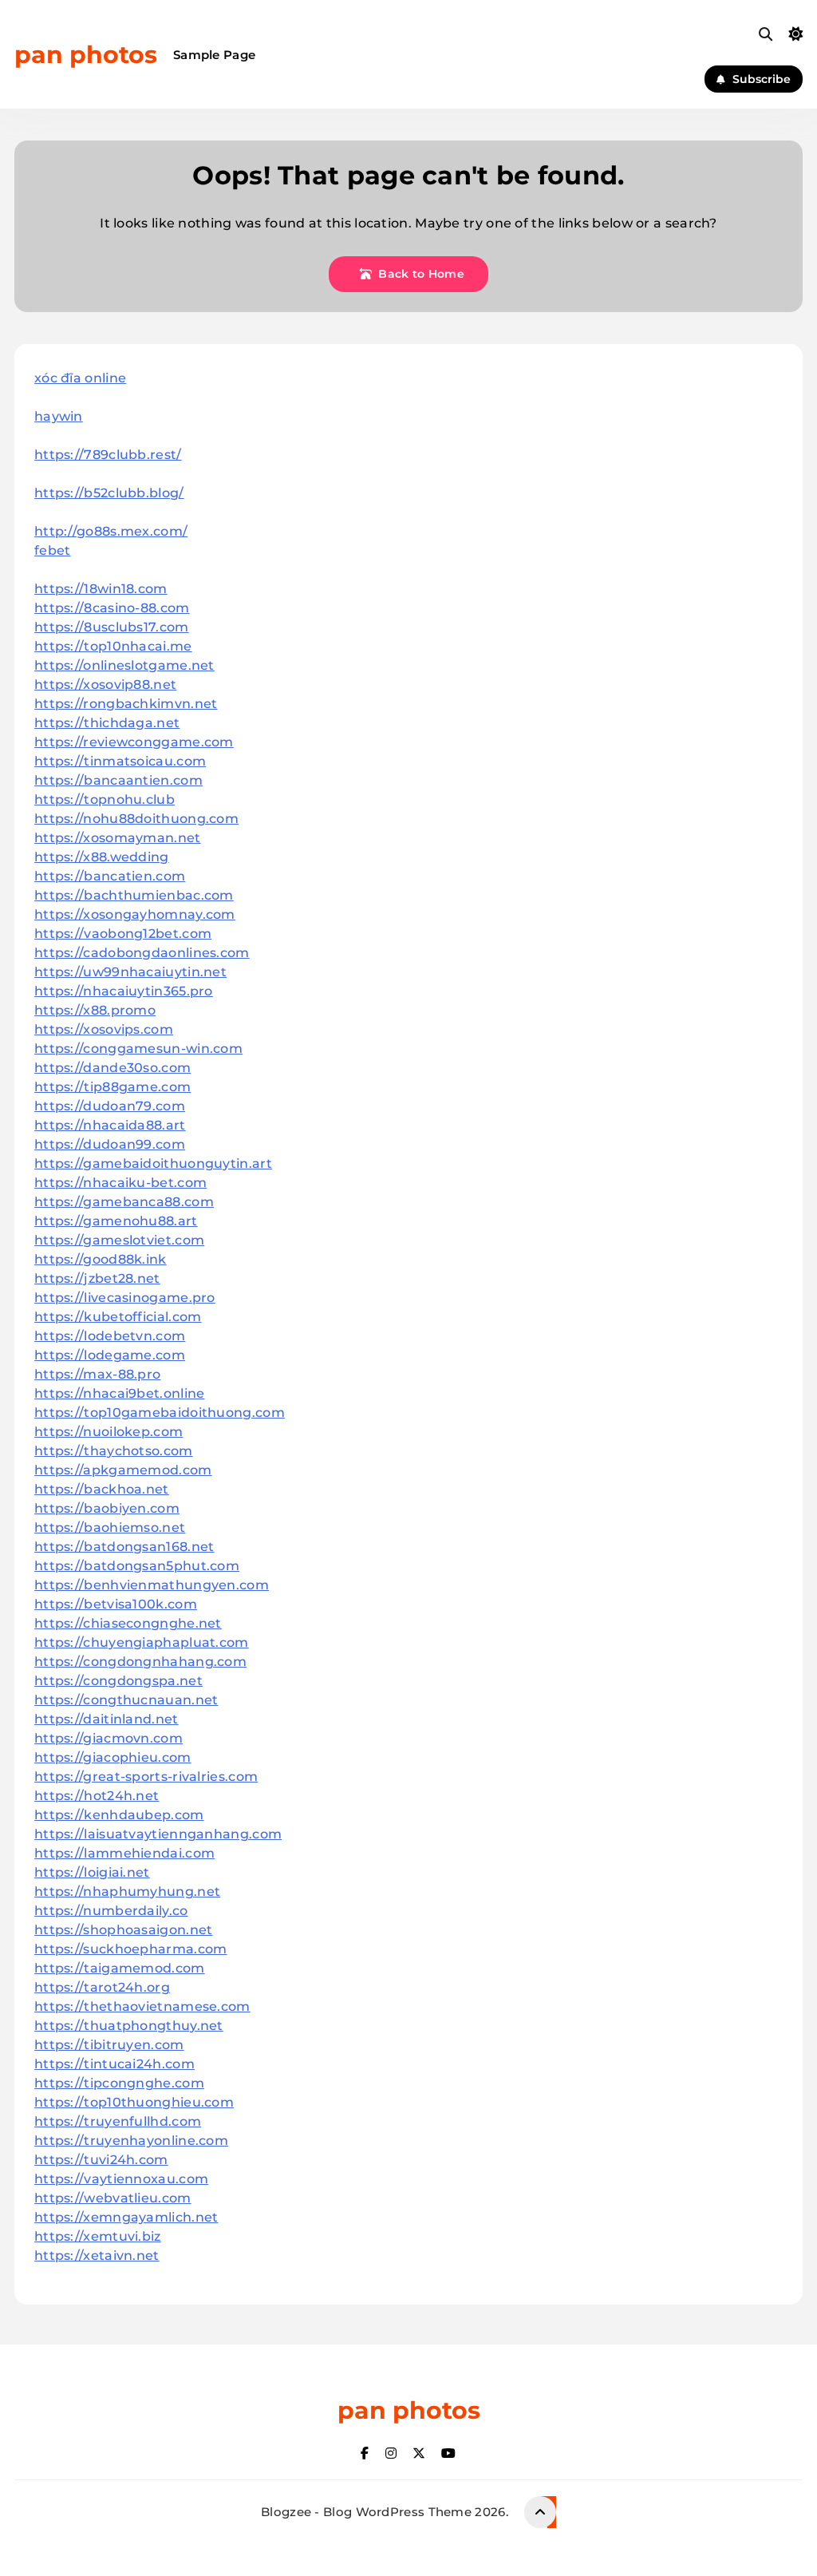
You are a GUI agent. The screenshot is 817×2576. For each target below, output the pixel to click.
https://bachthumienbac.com (134, 895)
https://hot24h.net (97, 1796)
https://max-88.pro (97, 1374)
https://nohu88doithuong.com (136, 819)
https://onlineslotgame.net (124, 665)
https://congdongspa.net (118, 1681)
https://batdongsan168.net (124, 1547)
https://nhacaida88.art (110, 1125)
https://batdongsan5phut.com (137, 1566)
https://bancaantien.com (118, 780)
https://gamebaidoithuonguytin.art (153, 1163)
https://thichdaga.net (107, 723)
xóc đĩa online (80, 378)
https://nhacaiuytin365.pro (124, 991)
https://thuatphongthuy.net (129, 2026)
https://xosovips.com (104, 1029)
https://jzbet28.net (97, 1278)
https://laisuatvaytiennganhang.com (158, 1834)
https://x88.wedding (102, 857)
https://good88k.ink (101, 1259)
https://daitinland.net (107, 1719)
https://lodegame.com (110, 1355)
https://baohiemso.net (110, 1527)
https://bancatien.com (110, 876)
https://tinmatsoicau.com (120, 761)
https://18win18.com (101, 589)
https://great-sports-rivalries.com (146, 1777)
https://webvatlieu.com (113, 2198)
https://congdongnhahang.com (140, 1662)
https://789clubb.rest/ (108, 455)
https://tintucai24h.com (114, 2064)
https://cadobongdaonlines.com (142, 953)
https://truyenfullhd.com (118, 2121)
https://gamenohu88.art (116, 1221)
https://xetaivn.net (97, 2255)
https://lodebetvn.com (110, 1336)
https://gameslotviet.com (119, 1240)
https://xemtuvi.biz (98, 2236)
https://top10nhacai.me (113, 646)
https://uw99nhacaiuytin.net (130, 972)
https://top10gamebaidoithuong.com (160, 1413)
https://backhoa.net (102, 1489)
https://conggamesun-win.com (138, 1049)
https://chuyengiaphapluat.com (142, 1642)
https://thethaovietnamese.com (142, 2006)
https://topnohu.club (105, 799)
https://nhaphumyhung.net (127, 1891)
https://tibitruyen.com (109, 2045)
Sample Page (214, 55)
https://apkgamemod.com (123, 1470)
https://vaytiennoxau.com (121, 2179)
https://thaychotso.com (114, 1451)
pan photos (86, 55)
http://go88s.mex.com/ (111, 531)
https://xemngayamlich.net (126, 2217)
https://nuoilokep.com (109, 1432)
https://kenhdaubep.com (119, 1815)
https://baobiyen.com (107, 1508)
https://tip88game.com (112, 1087)
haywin (59, 416)
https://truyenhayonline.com (131, 2141)
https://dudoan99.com (110, 1144)
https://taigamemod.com (120, 1968)
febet (53, 550)
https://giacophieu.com (113, 1757)
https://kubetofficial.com (118, 1317)
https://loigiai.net (92, 1872)
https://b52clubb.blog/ (109, 493)
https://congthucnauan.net (126, 1700)
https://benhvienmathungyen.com (152, 1585)
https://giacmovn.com (109, 1738)
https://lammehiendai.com (124, 1853)
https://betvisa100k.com (116, 1604)
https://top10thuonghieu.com (134, 2102)
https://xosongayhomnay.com (135, 914)
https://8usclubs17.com (112, 627)
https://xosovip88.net (105, 685)
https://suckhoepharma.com (131, 1949)
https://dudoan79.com (110, 1106)
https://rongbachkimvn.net (126, 704)
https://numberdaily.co (111, 1911)
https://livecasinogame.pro (125, 1298)
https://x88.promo (95, 1010)
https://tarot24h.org (102, 1987)
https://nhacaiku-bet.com (120, 1183)
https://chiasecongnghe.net (128, 1623)
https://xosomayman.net (118, 838)
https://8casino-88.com (112, 608)
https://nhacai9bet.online (120, 1393)
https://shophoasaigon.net (124, 1930)
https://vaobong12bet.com (123, 934)
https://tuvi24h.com (101, 2160)
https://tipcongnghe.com (119, 2083)
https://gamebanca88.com (124, 1202)
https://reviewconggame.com (134, 742)
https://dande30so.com (112, 1068)
